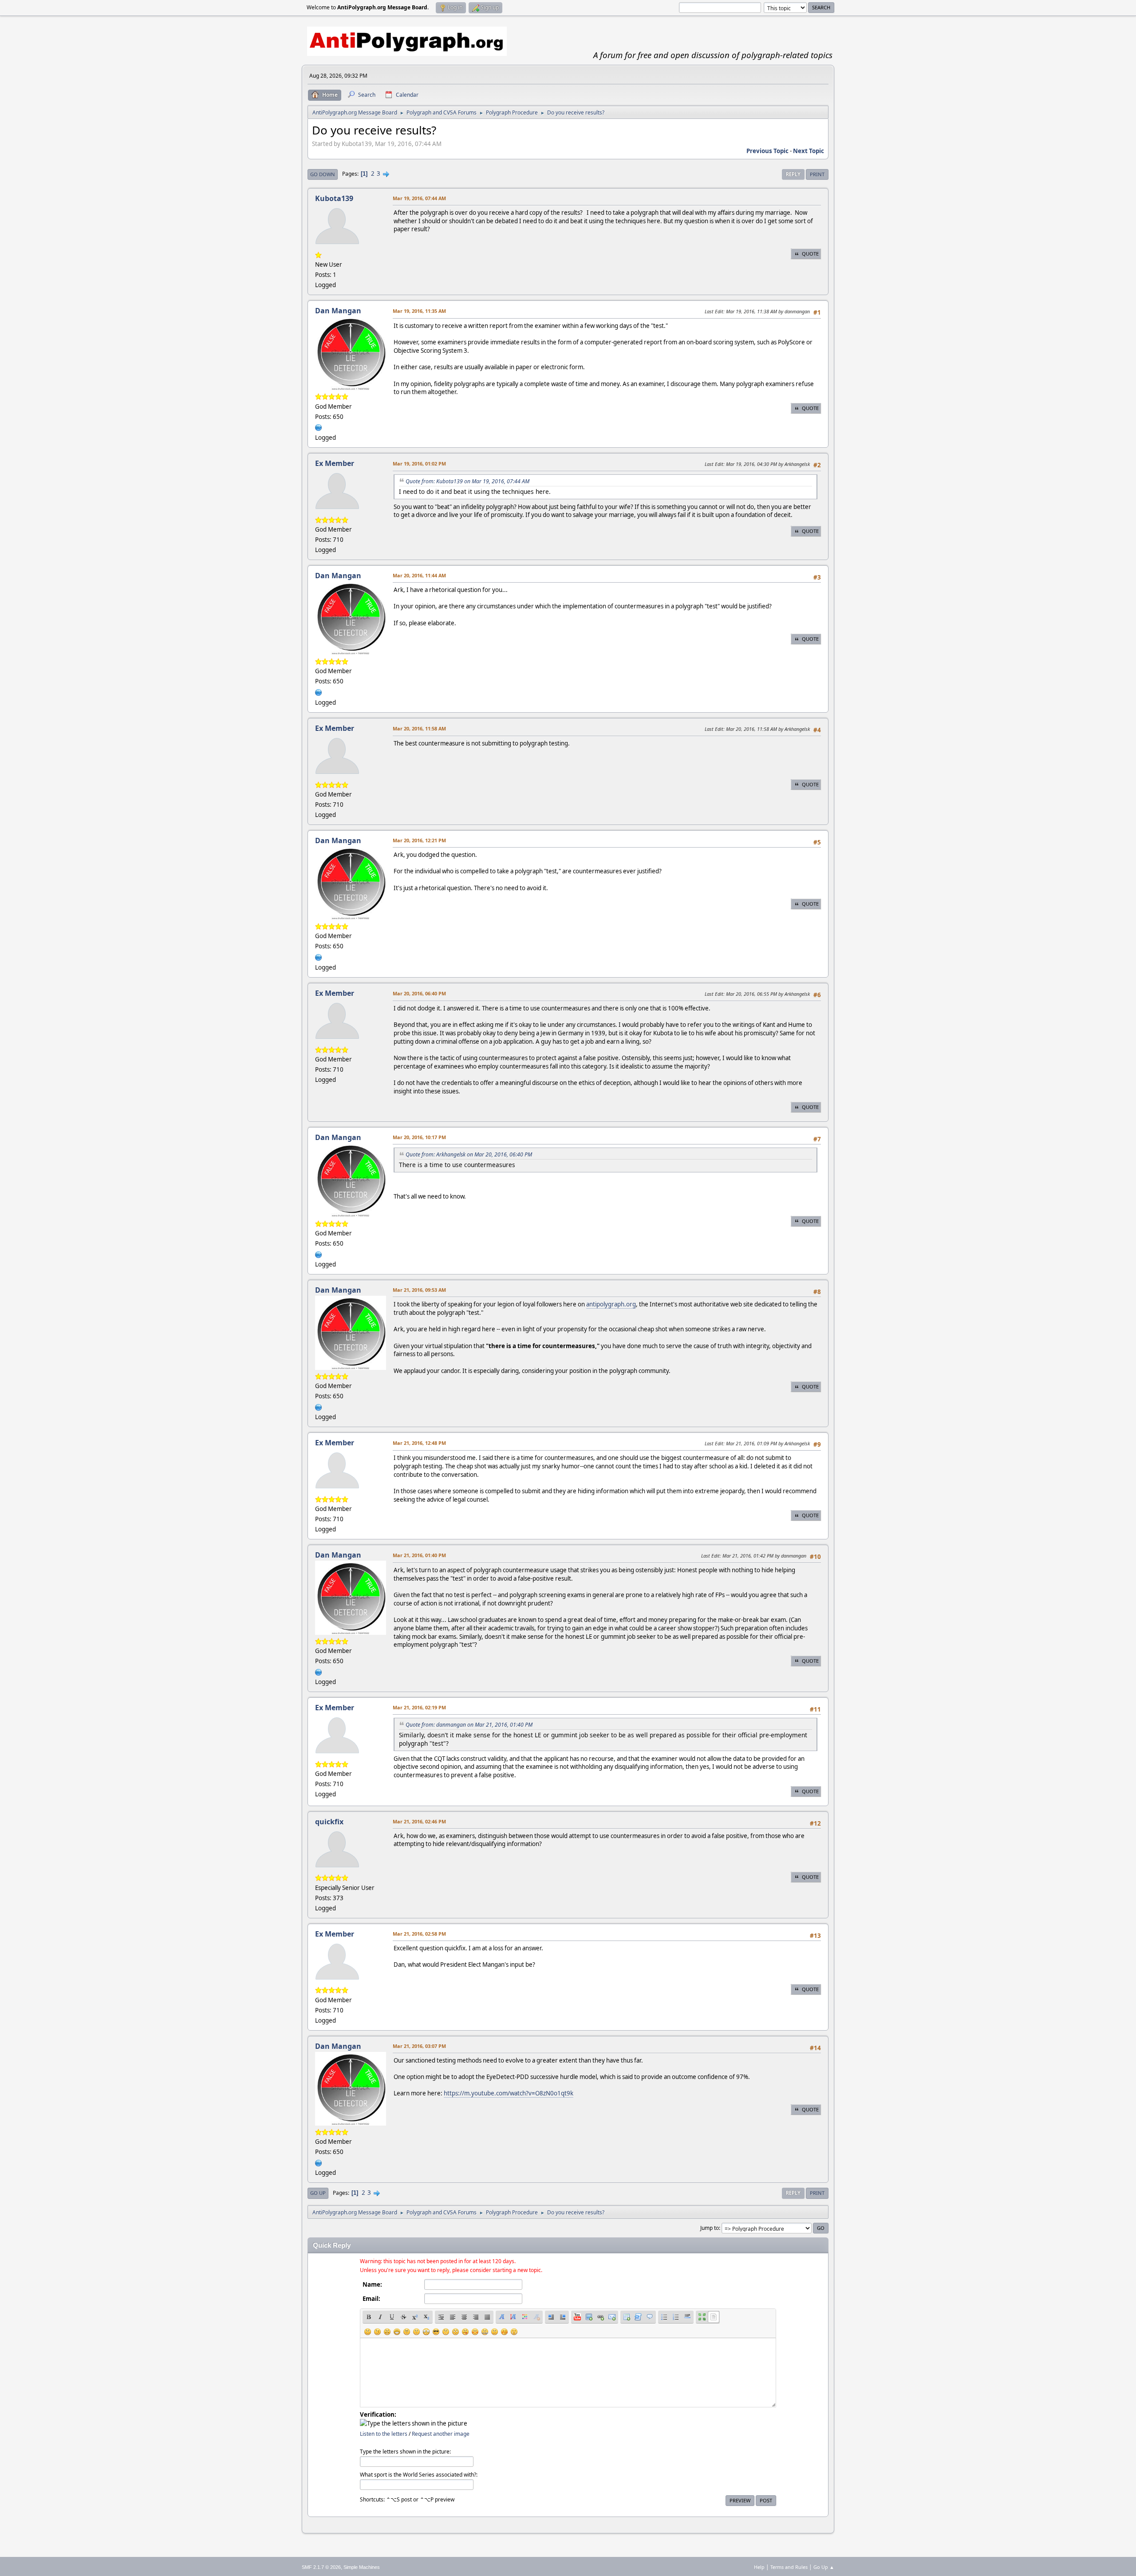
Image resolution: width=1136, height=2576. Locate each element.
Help (759, 2567)
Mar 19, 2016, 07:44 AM (419, 198)
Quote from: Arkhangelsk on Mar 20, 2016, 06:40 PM (469, 1154)
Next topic (809, 151)
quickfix (329, 1822)
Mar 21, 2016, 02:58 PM (419, 1934)
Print (817, 174)
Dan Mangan (338, 311)
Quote (810, 254)
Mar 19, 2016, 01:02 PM (419, 464)
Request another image (441, 2434)
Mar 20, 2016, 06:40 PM (419, 993)
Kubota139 (334, 198)
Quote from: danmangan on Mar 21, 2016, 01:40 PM (469, 1725)
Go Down (323, 174)
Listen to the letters (384, 2434)
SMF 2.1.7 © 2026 (321, 2567)
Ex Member (335, 463)
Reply (793, 174)
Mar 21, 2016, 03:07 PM (419, 2046)
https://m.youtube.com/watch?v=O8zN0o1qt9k (509, 2093)
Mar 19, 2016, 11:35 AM (419, 311)
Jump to (710, 2228)
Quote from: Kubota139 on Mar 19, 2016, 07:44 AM (467, 481)
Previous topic (767, 151)
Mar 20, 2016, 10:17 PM (419, 1137)
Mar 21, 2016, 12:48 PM (419, 1443)
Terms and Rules (789, 2567)
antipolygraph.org (611, 1304)
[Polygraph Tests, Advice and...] (319, 427)
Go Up (318, 2193)
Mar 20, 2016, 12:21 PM (419, 840)
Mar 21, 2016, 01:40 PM (419, 1555)
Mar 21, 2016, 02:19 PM (419, 1707)
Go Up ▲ (824, 2567)
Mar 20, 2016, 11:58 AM (419, 728)
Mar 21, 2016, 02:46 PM (419, 1821)
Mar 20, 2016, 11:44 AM (419, 575)
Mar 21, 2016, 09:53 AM (419, 1290)
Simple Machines (362, 2567)
